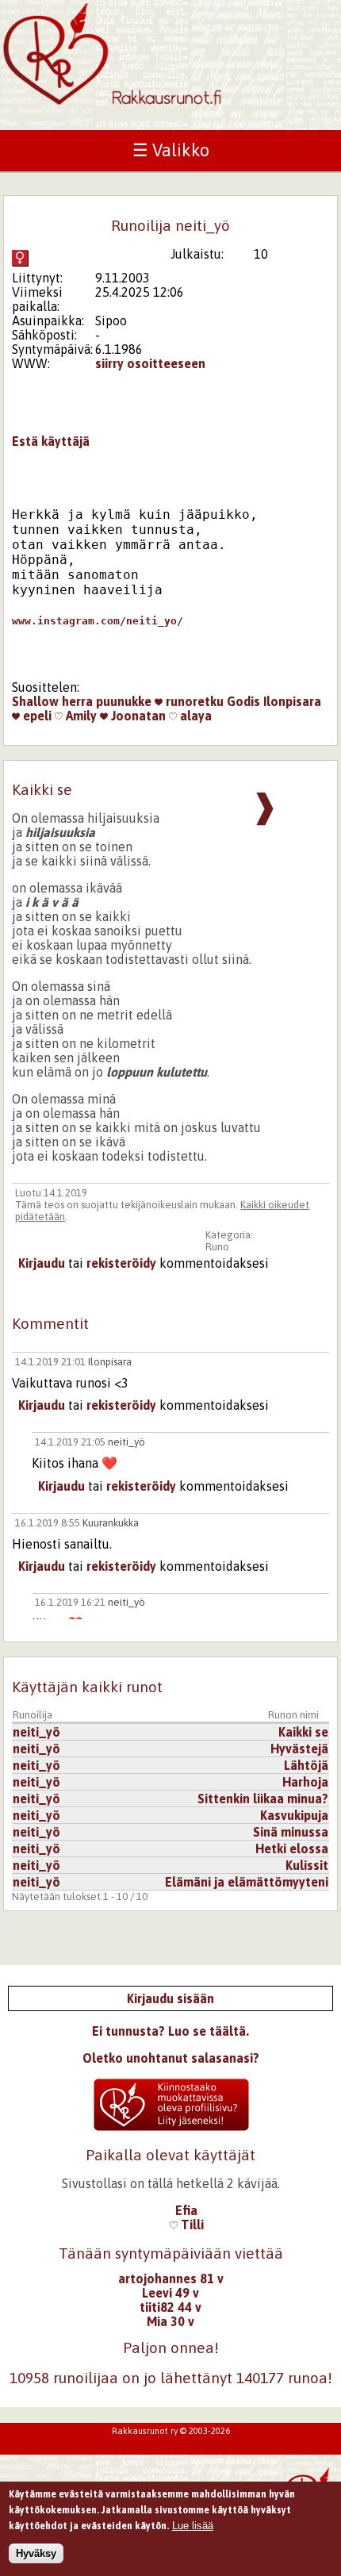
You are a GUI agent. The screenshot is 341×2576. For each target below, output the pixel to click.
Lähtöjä (306, 1765)
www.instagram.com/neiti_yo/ (98, 621)
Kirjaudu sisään (170, 1998)
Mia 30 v (170, 2321)
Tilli (191, 2225)
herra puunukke (107, 701)
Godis (243, 701)
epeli (36, 716)
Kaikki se (303, 1732)
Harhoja (305, 1782)
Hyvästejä (299, 1749)
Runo (217, 1247)
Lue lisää (193, 2526)
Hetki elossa (292, 1849)
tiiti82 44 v (170, 2307)
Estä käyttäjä (51, 441)
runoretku (193, 701)
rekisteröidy (121, 1263)
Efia (186, 2210)
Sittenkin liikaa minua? (263, 1799)
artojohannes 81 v (171, 2278)
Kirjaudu (42, 1263)
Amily (80, 716)
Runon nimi (293, 1715)
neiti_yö (126, 1442)
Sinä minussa (291, 1832)
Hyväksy (36, 2553)
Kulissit (307, 1865)
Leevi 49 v (170, 2293)
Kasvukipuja (294, 1815)
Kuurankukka (111, 1523)
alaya (194, 716)
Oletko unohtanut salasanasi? (171, 2058)
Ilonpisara (292, 701)
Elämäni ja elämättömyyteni (247, 1882)
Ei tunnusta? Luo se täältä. (170, 2031)
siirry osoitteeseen (150, 363)
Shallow (35, 701)
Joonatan (137, 716)
